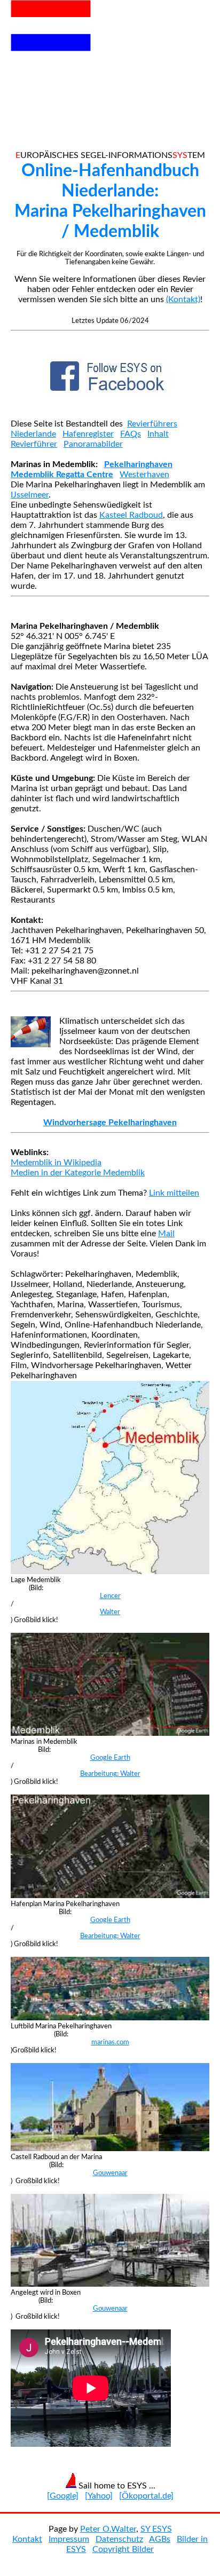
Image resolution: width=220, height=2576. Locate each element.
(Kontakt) (183, 299)
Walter (110, 1612)
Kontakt (27, 2539)
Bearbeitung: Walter (110, 1774)
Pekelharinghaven (138, 464)
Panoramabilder (93, 444)
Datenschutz (119, 2539)
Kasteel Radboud (131, 515)
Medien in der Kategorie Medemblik (78, 1173)
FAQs (131, 434)
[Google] (63, 2496)
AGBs (160, 2539)
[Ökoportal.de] (146, 2496)
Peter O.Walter (108, 2529)
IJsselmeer (30, 495)
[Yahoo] (99, 2496)
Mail (166, 1234)
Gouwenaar (110, 2173)
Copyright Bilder (123, 2549)
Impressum (69, 2539)
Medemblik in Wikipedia (56, 1163)
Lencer (110, 1596)
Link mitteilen (174, 1193)
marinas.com (110, 2042)
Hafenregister (88, 434)
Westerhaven (144, 475)
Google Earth (110, 1758)
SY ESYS (156, 2529)
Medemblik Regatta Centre (62, 475)
